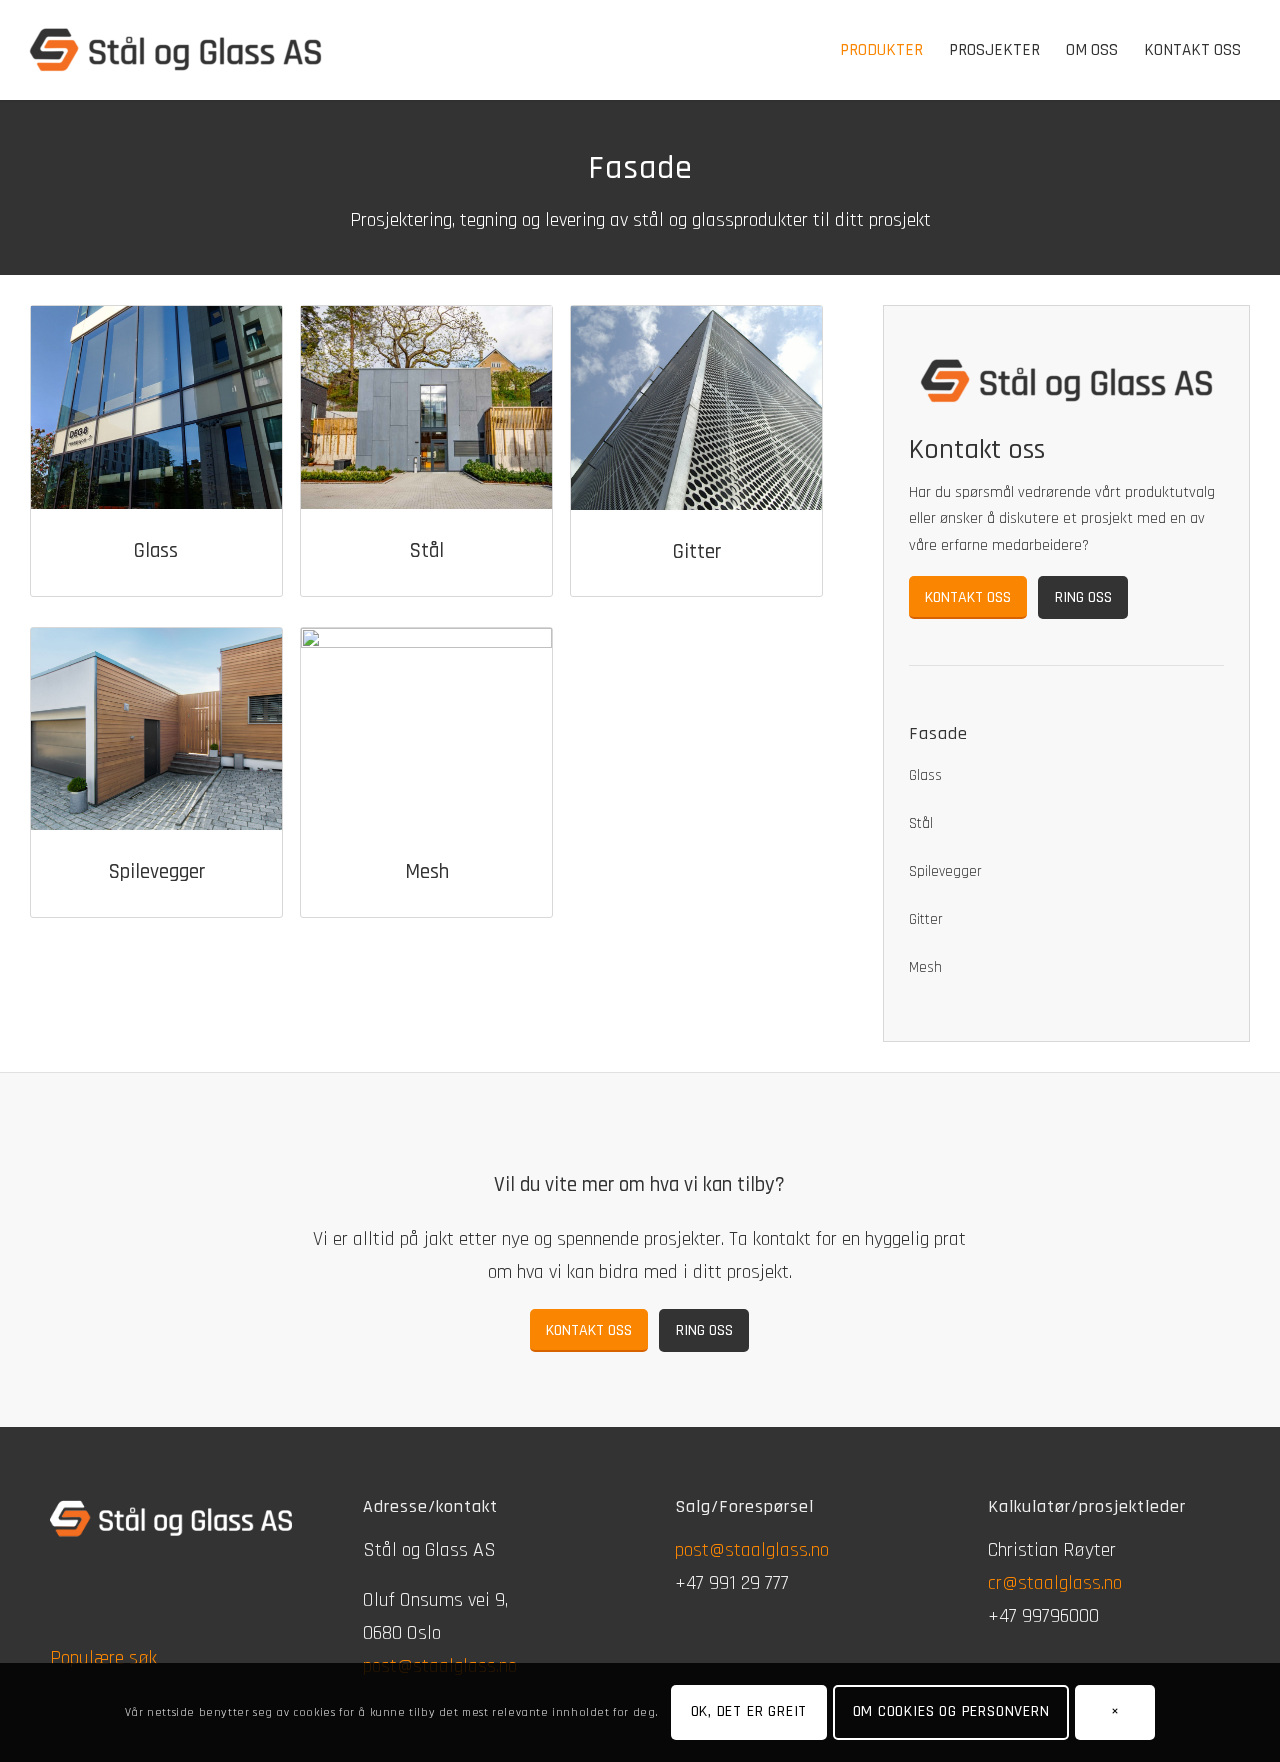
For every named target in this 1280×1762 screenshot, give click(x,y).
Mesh (427, 871)
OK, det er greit (749, 1711)
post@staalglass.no (752, 1550)
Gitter (697, 551)
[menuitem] (881, 50)
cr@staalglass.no (1055, 1583)
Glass (156, 550)
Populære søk (103, 1658)
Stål (426, 550)
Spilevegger (156, 871)
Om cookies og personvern (951, 1711)
